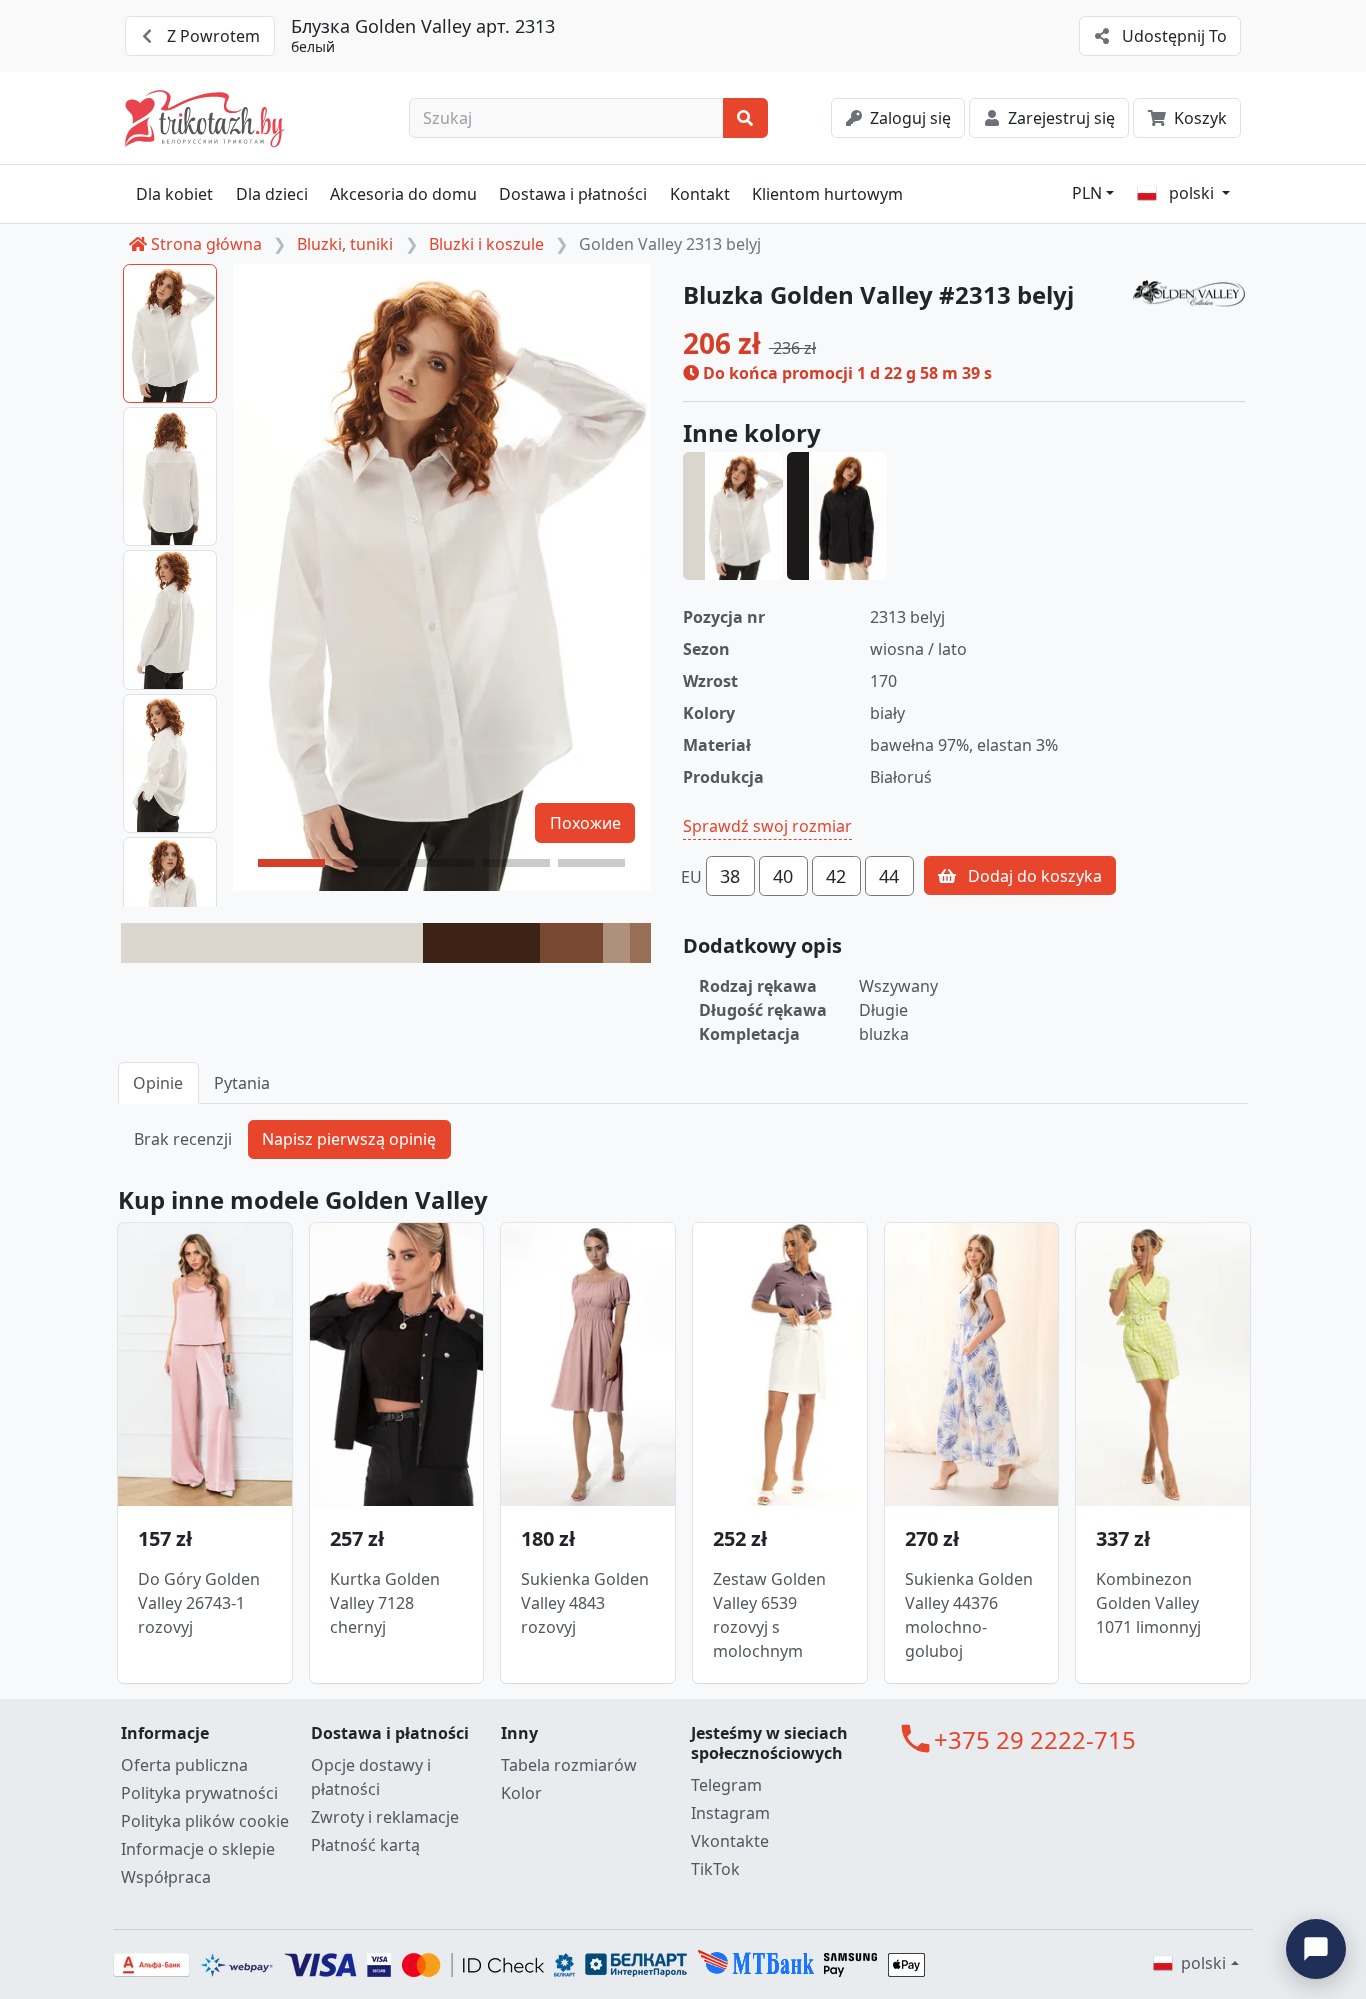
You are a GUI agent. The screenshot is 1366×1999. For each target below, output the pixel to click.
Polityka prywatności (199, 1793)
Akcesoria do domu (403, 194)
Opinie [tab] (158, 1083)
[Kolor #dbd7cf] (272, 943)
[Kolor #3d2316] (481, 943)
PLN (1087, 193)
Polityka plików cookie (205, 1821)
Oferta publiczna (184, 1765)
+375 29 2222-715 (1035, 1739)
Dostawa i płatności (573, 194)
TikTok (715, 1869)
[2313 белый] (733, 516)
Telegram (726, 1785)
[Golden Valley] (1189, 294)
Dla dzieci (272, 194)
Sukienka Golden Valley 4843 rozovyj (585, 1603)
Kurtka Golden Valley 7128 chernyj (385, 1603)
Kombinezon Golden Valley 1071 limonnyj (1148, 1603)
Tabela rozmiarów (569, 1765)
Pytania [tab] (242, 1083)
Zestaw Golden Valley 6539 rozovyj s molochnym (769, 1615)
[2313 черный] (837, 516)
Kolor (521, 1793)
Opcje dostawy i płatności (371, 1777)
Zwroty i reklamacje (385, 1817)
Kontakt (700, 194)
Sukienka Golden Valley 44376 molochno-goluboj (969, 1615)
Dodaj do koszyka (1033, 876)
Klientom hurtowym (827, 194)
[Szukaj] (745, 118)
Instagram (730, 1813)
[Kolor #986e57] (640, 943)
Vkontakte (730, 1841)
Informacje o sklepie (198, 1849)
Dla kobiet (174, 194)
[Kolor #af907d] (616, 943)
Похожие (585, 823)
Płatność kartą (365, 1845)
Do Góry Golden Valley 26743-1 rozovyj (199, 1603)
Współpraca (166, 1877)
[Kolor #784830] (572, 943)
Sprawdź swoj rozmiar (767, 826)
